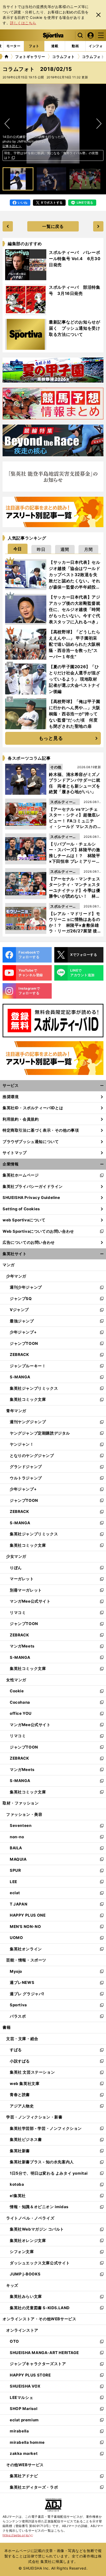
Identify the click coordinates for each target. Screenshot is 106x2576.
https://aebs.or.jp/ (18, 2535)
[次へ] (7, 124)
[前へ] (99, 124)
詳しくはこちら (23, 23)
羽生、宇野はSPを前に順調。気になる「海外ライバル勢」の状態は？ (51, 155)
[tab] (14, 46)
